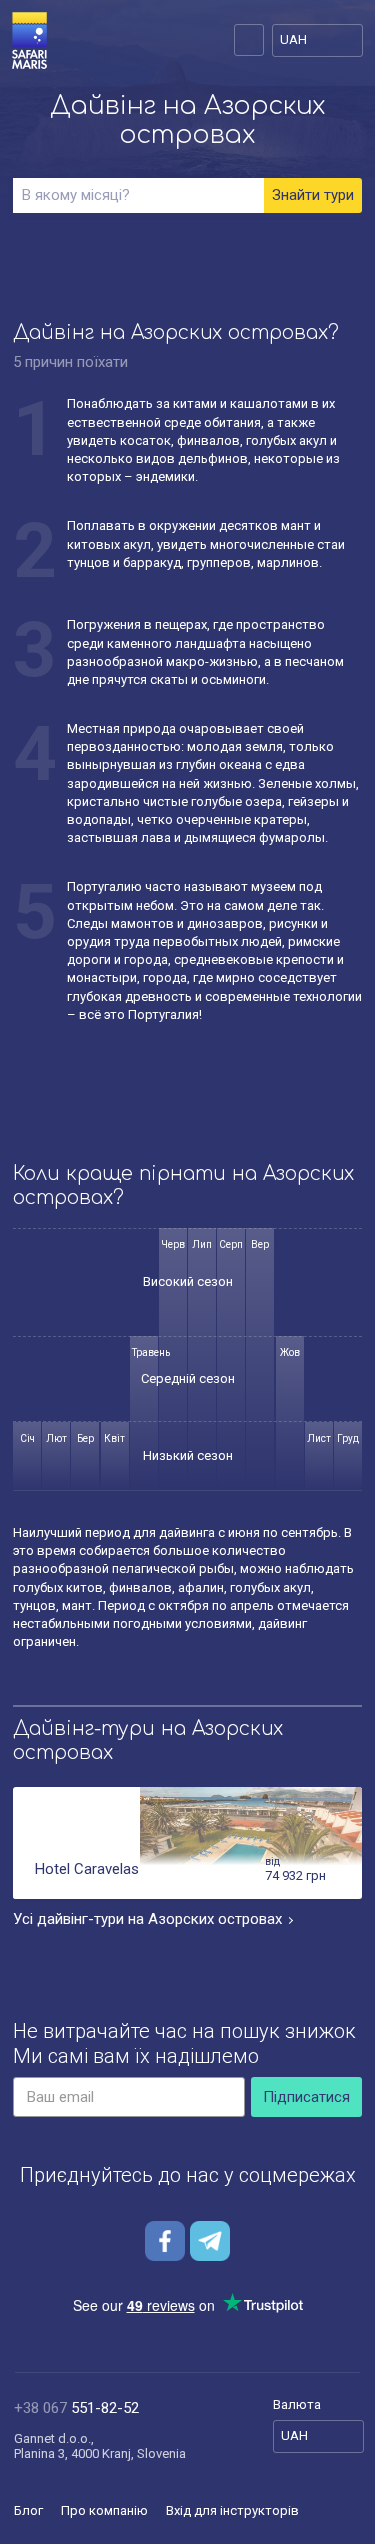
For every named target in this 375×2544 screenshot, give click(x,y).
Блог (28, 2510)
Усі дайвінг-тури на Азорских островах (147, 1919)
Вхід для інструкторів (232, 2510)
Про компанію (104, 2510)
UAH (293, 39)
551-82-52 (76, 2408)
